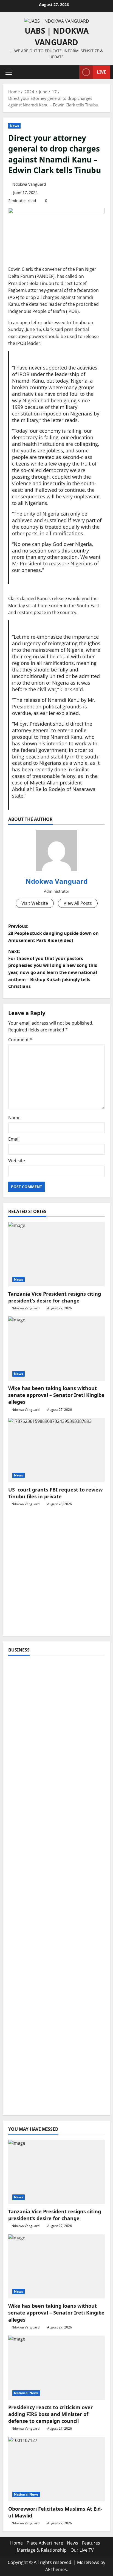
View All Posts (78, 903)
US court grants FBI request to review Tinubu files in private (55, 1493)
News (14, 126)
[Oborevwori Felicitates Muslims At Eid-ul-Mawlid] (56, 2469)
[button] (9, 72)
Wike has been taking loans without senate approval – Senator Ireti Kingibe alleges (56, 1395)
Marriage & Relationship (42, 2550)
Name (14, 1118)
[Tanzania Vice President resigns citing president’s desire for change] (56, 1254)
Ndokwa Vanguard (29, 184)
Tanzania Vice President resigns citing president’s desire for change (55, 1297)
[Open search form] (72, 72)
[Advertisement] (56, 1574)
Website (17, 1161)
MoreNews (88, 2562)
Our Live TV (82, 2550)
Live (101, 72)
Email (14, 1139)
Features (91, 2543)
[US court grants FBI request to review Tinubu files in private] (56, 1450)
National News (26, 2393)
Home (16, 2543)
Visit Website (35, 903)
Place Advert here (45, 2543)
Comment (20, 1040)
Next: (53, 969)
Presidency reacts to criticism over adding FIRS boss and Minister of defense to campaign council (50, 2414)
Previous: (53, 933)
